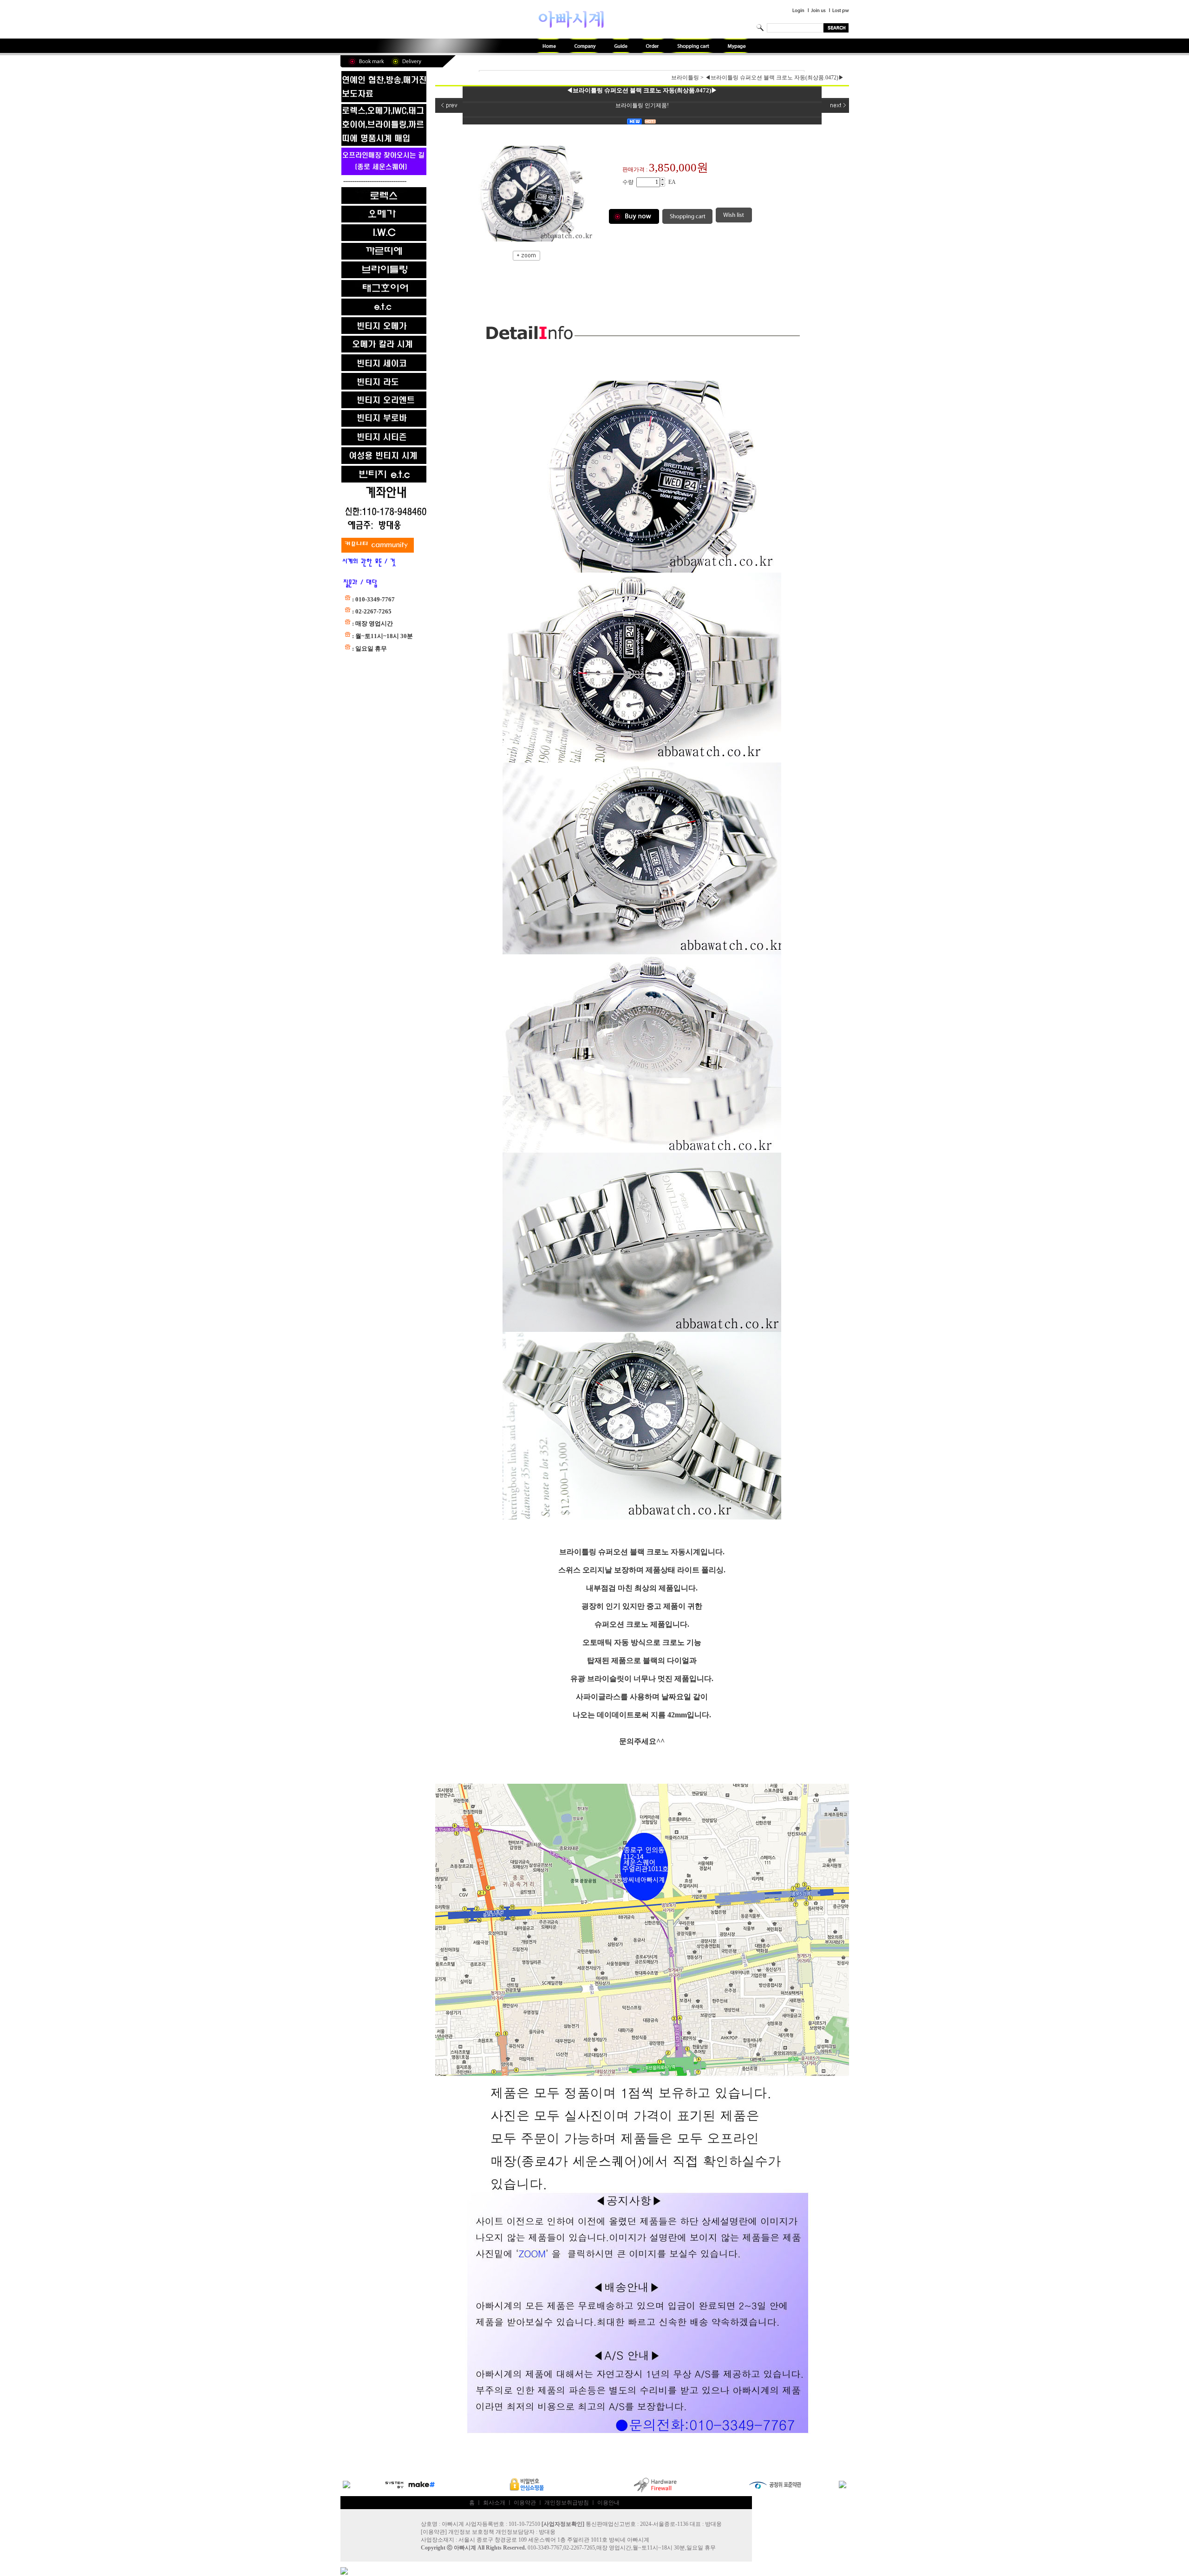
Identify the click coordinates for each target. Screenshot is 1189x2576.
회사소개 (494, 2503)
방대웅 (547, 2532)
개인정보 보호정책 (471, 2532)
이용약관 (525, 2503)
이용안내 (608, 2503)
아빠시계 (465, 2548)
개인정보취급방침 (567, 2503)
